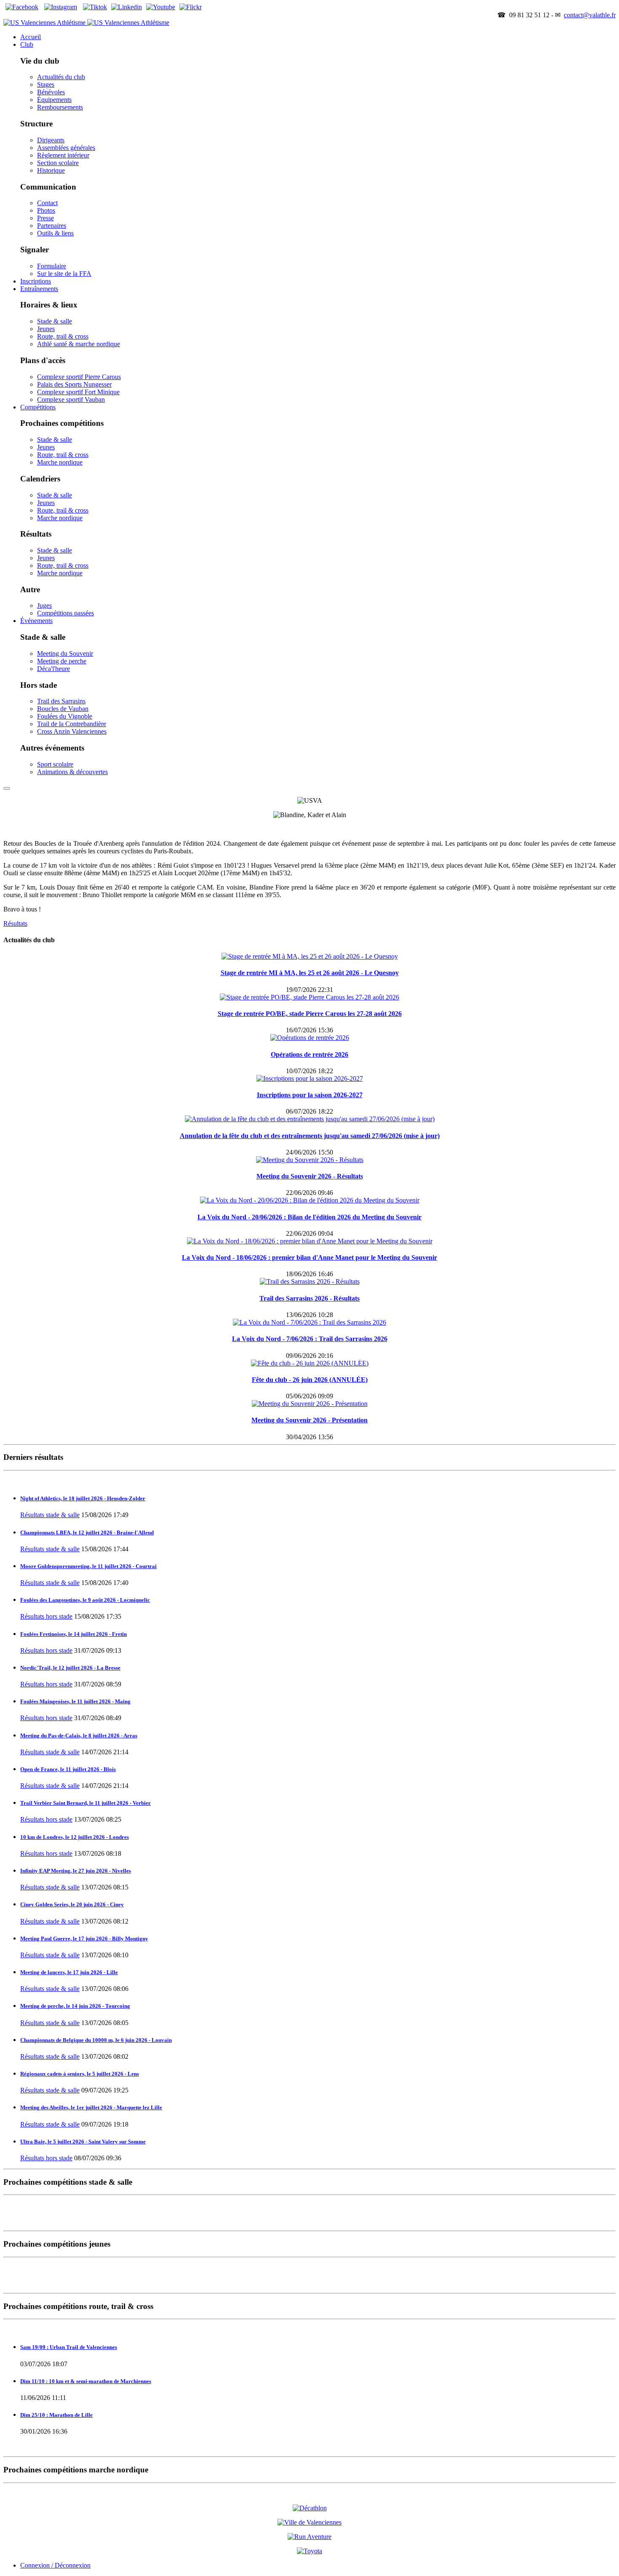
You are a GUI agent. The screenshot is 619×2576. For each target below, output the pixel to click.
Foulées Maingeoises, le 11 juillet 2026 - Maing (75, 1701)
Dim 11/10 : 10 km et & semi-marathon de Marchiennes (86, 2381)
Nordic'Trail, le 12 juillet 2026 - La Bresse (70, 1668)
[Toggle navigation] (7, 788)
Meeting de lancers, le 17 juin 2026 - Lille (69, 1972)
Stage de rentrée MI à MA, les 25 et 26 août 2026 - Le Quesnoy (310, 973)
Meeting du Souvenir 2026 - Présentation (309, 1420)
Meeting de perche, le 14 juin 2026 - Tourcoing (75, 2006)
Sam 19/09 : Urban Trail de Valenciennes (69, 2347)
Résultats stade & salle (50, 1515)
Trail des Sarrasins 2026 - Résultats (309, 1298)
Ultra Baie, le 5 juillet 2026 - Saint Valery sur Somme (83, 2142)
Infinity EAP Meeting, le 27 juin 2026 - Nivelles (76, 1871)
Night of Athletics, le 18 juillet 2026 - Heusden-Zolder (83, 1498)
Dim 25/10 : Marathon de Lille (56, 2415)
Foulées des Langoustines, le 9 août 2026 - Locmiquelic (85, 1600)
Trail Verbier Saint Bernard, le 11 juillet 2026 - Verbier (85, 1803)
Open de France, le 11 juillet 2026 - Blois (68, 1769)
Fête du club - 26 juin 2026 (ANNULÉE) (310, 1380)
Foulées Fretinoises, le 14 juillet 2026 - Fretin (73, 1634)
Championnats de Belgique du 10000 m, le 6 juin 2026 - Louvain (96, 2040)
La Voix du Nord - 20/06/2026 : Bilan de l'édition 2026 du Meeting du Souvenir (309, 1217)
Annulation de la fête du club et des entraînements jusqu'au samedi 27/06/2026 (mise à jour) (310, 1136)
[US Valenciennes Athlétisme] (86, 23)
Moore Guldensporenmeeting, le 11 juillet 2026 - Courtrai (88, 1566)
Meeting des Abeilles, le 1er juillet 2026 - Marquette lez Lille (91, 2107)
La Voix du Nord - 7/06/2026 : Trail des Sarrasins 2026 (310, 1339)
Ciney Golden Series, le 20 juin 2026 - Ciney (72, 1904)
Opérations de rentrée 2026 (309, 1054)
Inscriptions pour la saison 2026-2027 (310, 1095)
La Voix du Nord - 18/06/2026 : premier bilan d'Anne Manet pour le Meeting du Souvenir (309, 1257)
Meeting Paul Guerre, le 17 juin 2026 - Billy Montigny (84, 1939)
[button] (27, 44)
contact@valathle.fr (590, 15)
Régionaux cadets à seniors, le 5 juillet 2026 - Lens (80, 2074)
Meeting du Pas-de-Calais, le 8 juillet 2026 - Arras (79, 1736)
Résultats (15, 923)
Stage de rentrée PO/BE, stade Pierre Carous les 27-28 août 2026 (310, 1014)
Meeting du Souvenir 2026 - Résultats (310, 1176)
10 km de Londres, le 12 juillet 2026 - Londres (75, 1837)
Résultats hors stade (46, 1616)
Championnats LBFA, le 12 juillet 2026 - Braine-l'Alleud (87, 1533)
